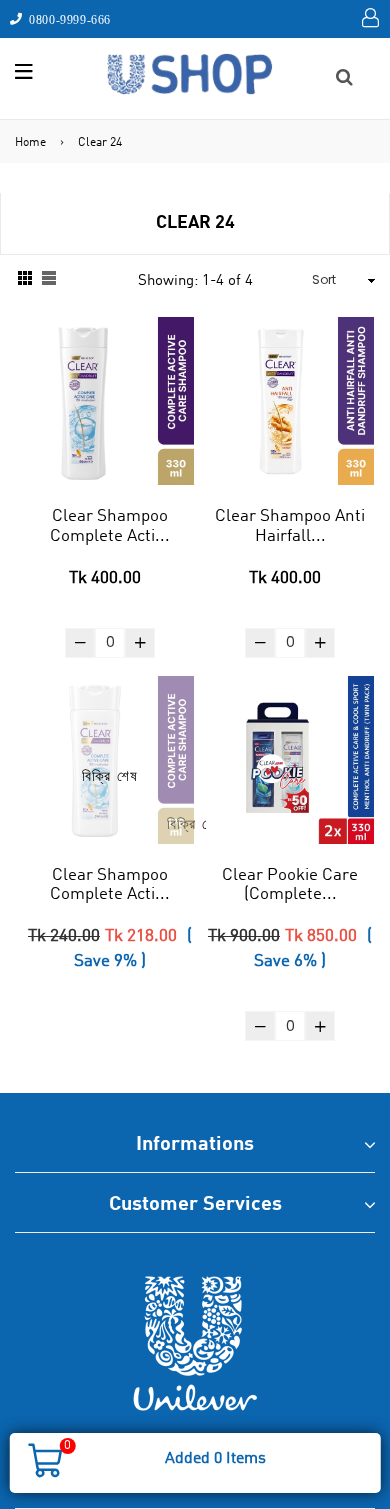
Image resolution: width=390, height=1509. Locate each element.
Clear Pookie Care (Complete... (290, 885)
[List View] (49, 280)
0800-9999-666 (67, 19)
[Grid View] (25, 280)
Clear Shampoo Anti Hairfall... (290, 526)
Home (30, 143)
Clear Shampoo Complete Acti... (110, 526)
